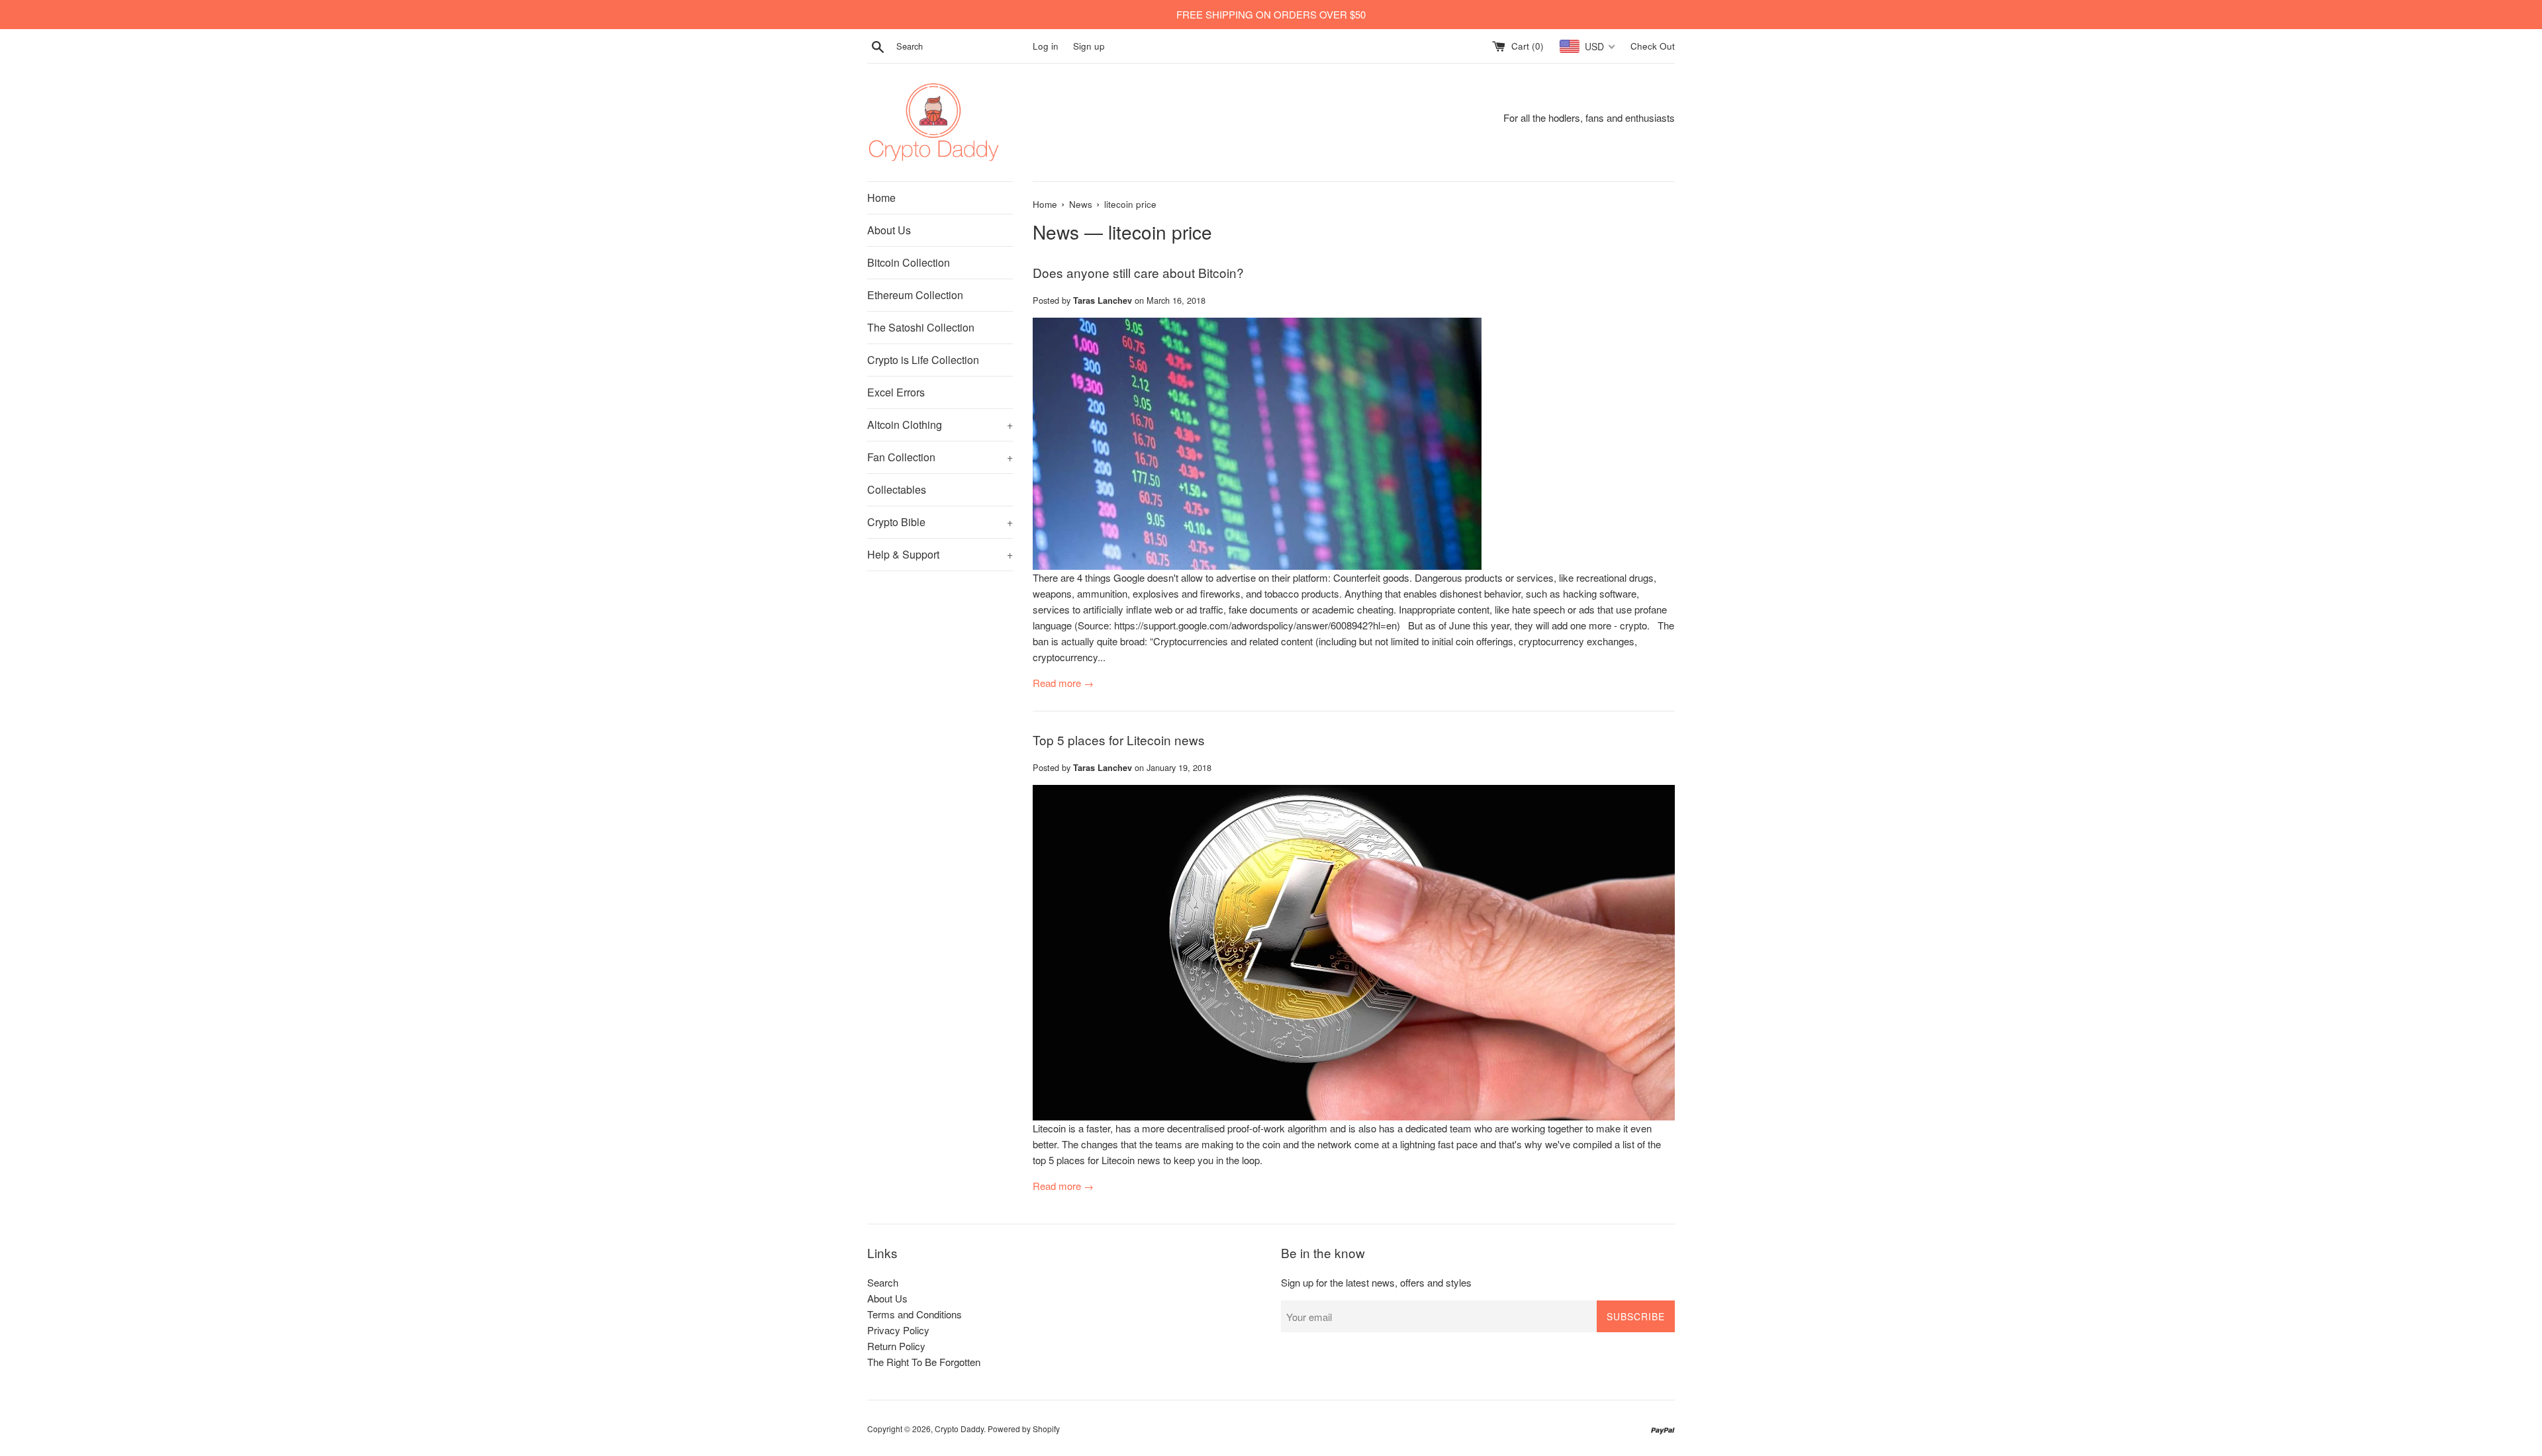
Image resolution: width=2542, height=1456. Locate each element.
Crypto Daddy (959, 1429)
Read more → (1063, 683)
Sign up (1089, 46)
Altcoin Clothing (940, 425)
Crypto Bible (940, 522)
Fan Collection (940, 457)
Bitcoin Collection (909, 262)
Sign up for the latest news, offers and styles (1376, 1282)
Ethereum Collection (915, 295)
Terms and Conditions (915, 1314)
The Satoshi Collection (921, 327)
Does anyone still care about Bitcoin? (1138, 272)
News (1056, 232)
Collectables (897, 489)
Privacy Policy (898, 1330)
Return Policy (896, 1346)
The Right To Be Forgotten (924, 1362)
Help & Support (940, 554)
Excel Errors (896, 392)
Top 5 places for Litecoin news (1119, 740)
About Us (889, 230)
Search (883, 1282)
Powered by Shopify (1024, 1429)
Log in (1046, 46)
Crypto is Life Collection (923, 360)
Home (881, 198)
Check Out (1653, 46)
